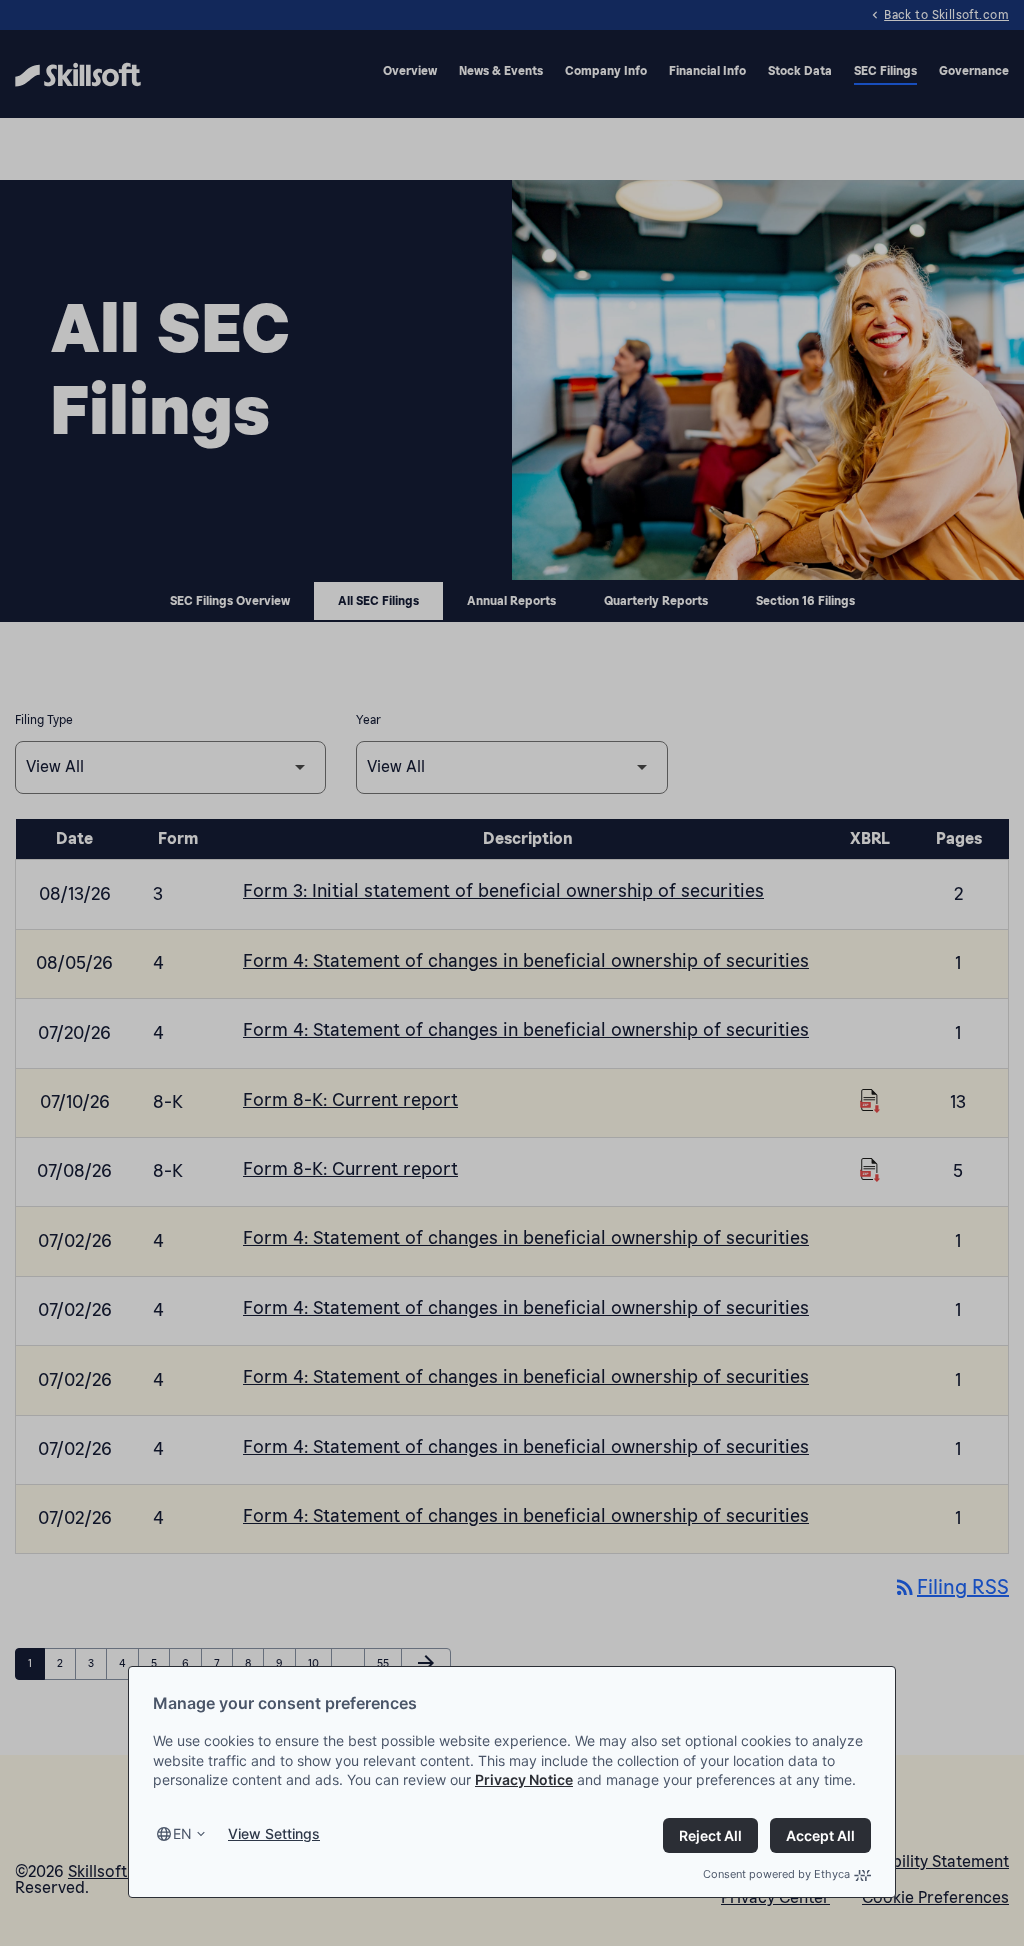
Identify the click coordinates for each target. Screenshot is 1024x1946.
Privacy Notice (524, 1779)
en (182, 1833)
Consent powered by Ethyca (776, 1874)
